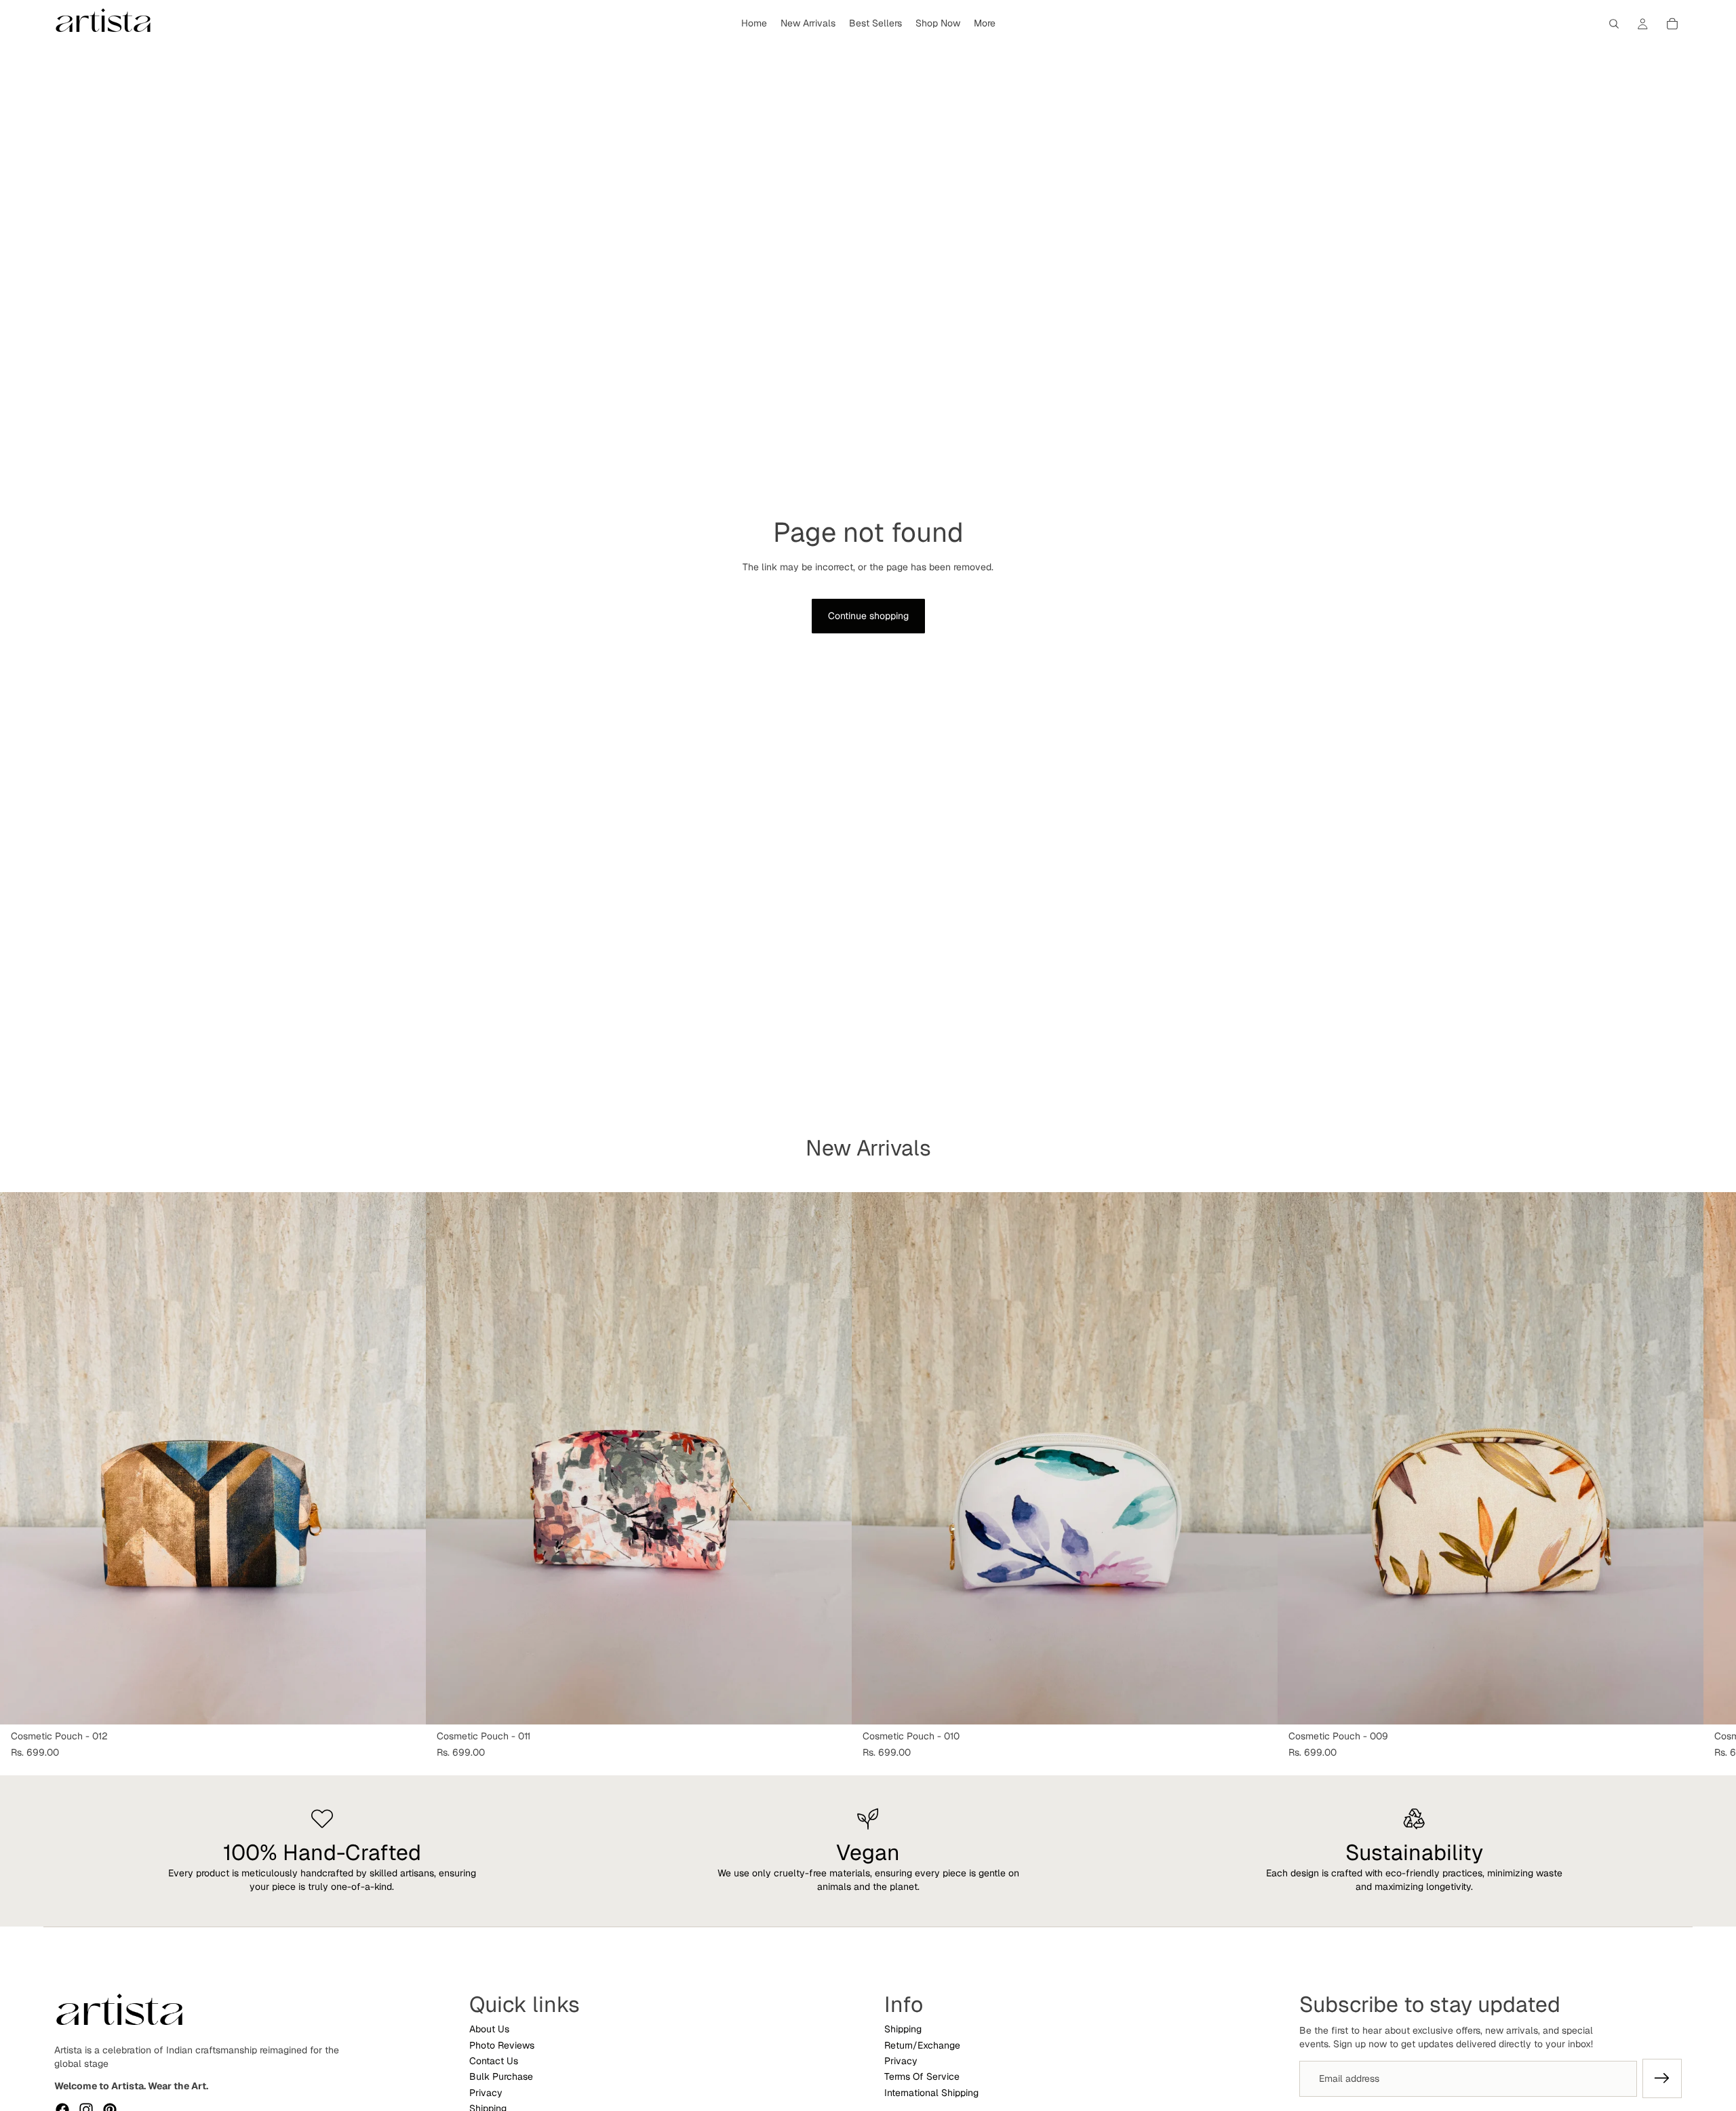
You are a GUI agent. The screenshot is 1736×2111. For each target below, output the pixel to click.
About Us (489, 2029)
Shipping (903, 2029)
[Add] (405, 1703)
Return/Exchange (922, 2045)
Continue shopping (868, 616)
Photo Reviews (502, 2045)
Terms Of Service (922, 2076)
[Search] (1614, 24)
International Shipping (931, 2092)
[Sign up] (1662, 2078)
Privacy (486, 2092)
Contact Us (494, 2061)
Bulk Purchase (501, 2076)
